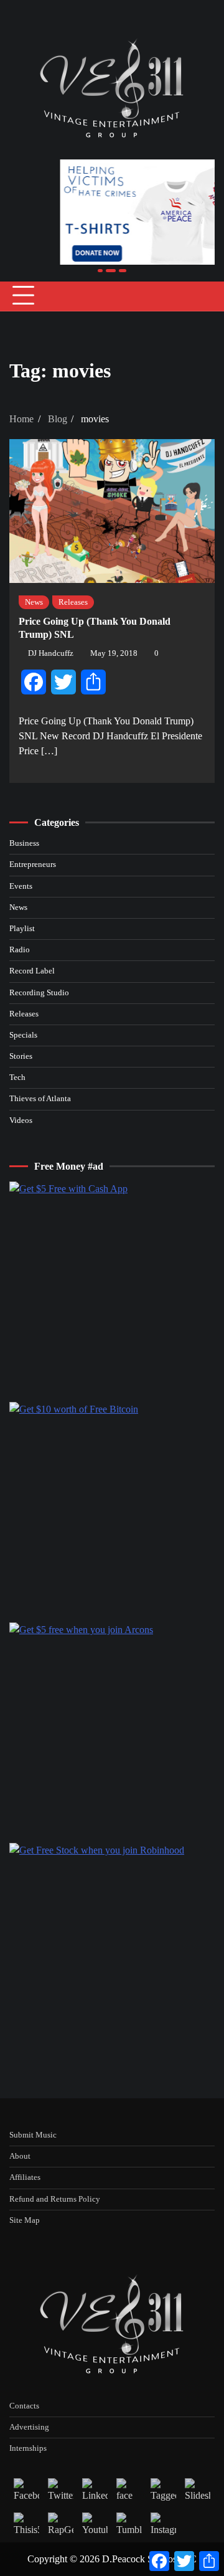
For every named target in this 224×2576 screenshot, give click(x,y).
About (20, 2156)
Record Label (32, 971)
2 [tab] (108, 271)
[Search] (205, 296)
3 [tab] (120, 271)
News (34, 602)
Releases (73, 602)
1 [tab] (100, 271)
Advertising (29, 2427)
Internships (28, 2448)
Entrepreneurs (33, 864)
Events (21, 886)
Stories (21, 1056)
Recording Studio (39, 993)
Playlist (22, 929)
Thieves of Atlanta (40, 1099)
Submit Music (33, 2135)
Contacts (24, 2406)
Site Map (25, 2220)
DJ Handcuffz (51, 653)
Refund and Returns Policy (55, 2199)
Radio (20, 950)
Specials (23, 1035)
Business (24, 843)
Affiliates (25, 2177)
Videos (21, 1120)
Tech (17, 1077)
